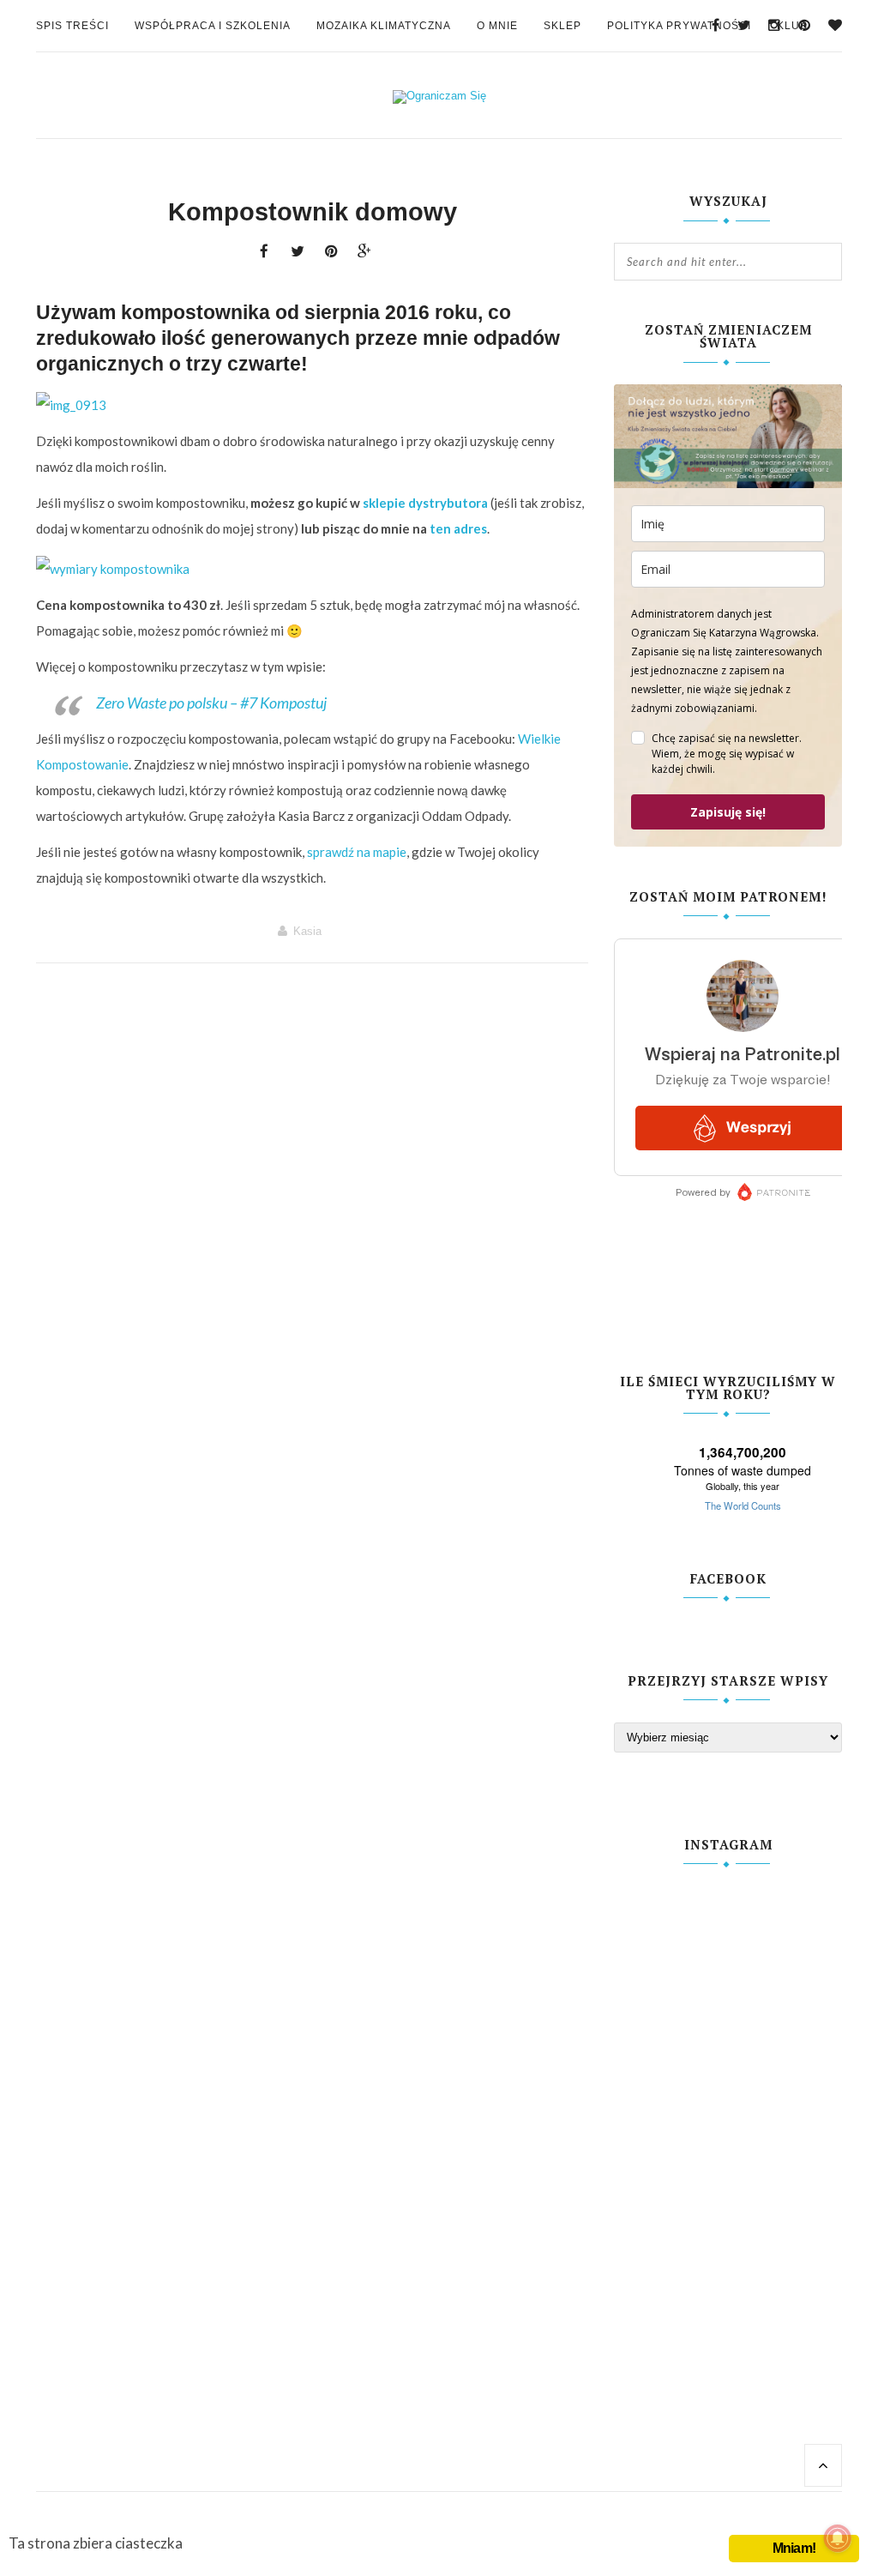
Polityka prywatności (679, 26)
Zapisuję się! (728, 812)
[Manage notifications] (838, 2538)
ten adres (458, 528)
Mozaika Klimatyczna (384, 26)
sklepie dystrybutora (425, 503)
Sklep (562, 26)
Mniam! (794, 2548)
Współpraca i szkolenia (213, 26)
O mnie (497, 26)
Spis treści (72, 26)
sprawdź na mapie (357, 852)
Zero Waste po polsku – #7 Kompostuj (211, 703)
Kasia (307, 931)
